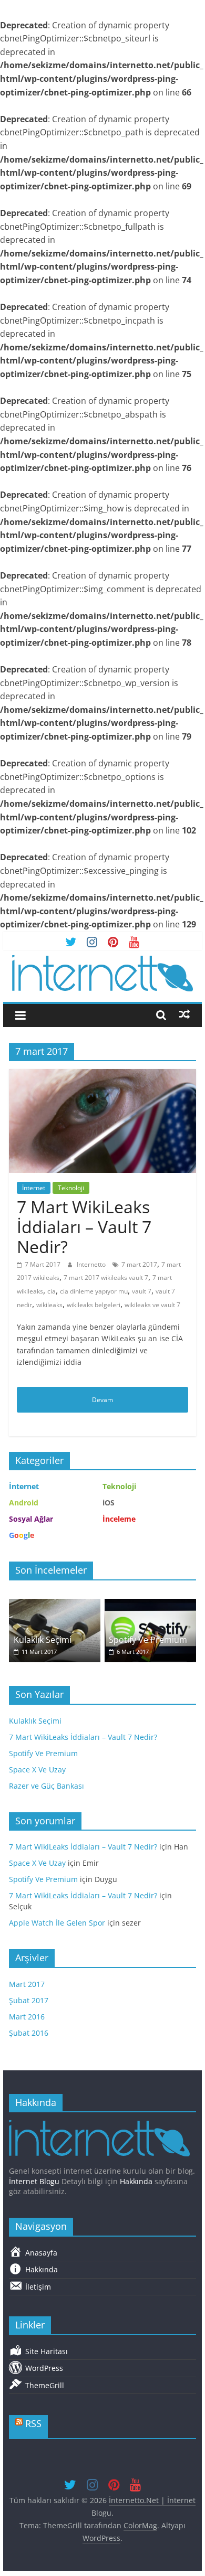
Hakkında (136, 2181)
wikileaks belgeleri (94, 1305)
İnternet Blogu (34, 2181)
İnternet (34, 1188)
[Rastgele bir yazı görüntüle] (184, 1014)
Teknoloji (71, 1188)
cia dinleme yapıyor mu (94, 1291)
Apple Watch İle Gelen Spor (57, 1923)
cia (52, 1291)
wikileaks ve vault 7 (152, 1305)
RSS (33, 2423)
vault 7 (142, 1291)
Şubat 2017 (29, 2000)
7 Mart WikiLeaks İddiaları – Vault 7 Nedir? (84, 1227)
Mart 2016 (27, 2017)
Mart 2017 (27, 1984)
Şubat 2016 (29, 2033)
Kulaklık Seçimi (43, 1640)
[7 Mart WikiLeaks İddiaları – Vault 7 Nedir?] (102, 1075)
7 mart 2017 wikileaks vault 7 (106, 1278)
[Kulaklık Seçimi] (55, 1604)
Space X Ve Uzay (37, 1770)
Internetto (92, 1264)
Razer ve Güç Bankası (47, 1786)
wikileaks (49, 1305)
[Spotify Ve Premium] (150, 1604)
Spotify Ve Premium (148, 1640)
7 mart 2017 (139, 1264)
